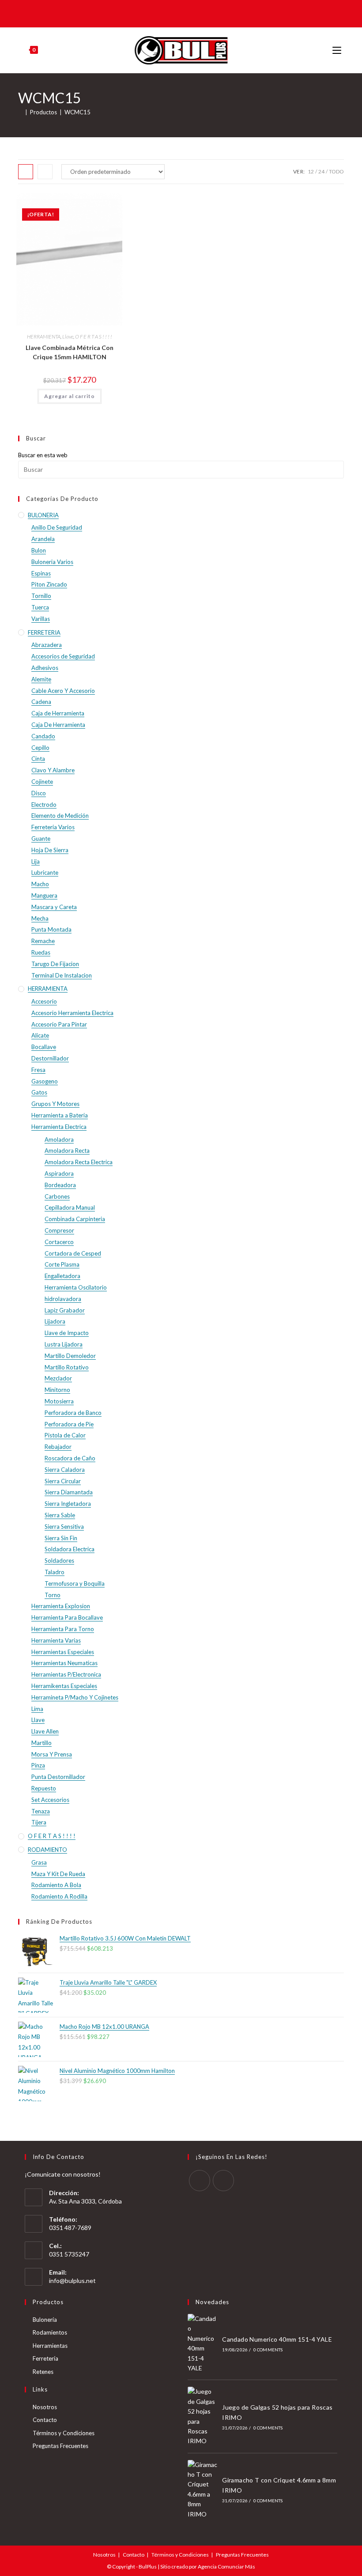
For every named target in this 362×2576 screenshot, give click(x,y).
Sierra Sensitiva (64, 1527)
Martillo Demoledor (70, 1356)
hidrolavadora (63, 1299)
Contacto (45, 2420)
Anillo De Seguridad (57, 527)
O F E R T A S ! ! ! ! (94, 337)
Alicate (40, 1035)
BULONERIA (43, 515)
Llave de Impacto (67, 1333)
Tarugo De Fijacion (55, 964)
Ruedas (41, 952)
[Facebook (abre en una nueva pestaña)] (174, 13)
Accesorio (44, 1001)
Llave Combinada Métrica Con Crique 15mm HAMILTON (70, 352)
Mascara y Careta (54, 907)
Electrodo (44, 805)
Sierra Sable (60, 1515)
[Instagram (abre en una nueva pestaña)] (187, 13)
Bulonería (45, 2320)
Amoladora (59, 1139)
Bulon (39, 550)
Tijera (39, 1822)
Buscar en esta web (43, 455)
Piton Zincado (49, 584)
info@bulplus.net (72, 2281)
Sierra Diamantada (69, 1492)
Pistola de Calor (65, 1435)
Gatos (39, 1092)
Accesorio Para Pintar (59, 1024)
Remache (43, 941)
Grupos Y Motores (55, 1104)
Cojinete (42, 782)
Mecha (40, 918)
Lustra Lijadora (64, 1344)
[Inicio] (20, 112)
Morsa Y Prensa (52, 1754)
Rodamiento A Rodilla (59, 1896)
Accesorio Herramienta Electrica (72, 1013)
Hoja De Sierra (50, 850)
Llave (68, 337)
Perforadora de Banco (73, 1413)
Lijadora (55, 1321)
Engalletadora (62, 1276)
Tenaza (41, 1811)
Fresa (38, 1070)
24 (321, 171)
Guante (41, 839)
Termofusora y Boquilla (75, 1583)
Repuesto (44, 1788)
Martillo (41, 1743)
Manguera (44, 895)
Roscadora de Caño (70, 1458)
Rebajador (58, 1447)
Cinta (38, 759)
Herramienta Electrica (59, 1127)
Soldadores (59, 1561)
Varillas (41, 619)
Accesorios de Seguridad (63, 656)
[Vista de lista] (45, 172)
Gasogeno (45, 1081)
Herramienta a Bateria (60, 1115)
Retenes (43, 2372)
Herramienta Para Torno (63, 1629)
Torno (53, 1595)
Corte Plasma (62, 1264)
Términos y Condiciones (64, 2433)
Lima (37, 1709)
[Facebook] (200, 2181)
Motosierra (59, 1401)
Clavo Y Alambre (53, 770)
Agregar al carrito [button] (70, 396)
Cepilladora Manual (70, 1207)
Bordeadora (60, 1185)
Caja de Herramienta (58, 713)
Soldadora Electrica (70, 1549)
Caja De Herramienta (58, 725)
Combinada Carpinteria (75, 1219)
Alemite (41, 679)
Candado (43, 736)
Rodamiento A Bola (56, 1885)
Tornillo (41, 596)
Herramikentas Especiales (64, 1686)
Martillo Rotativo (67, 1367)
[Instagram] (223, 2181)
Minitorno (57, 1390)
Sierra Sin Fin (61, 1538)
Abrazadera (47, 645)
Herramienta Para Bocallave (67, 1617)
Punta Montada (51, 929)
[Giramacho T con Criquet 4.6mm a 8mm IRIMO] (203, 2490)
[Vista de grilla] (26, 172)
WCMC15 (77, 112)
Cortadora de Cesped (73, 1253)
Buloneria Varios (52, 562)
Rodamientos (50, 2332)
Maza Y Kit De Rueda (58, 1874)
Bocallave (44, 1047)
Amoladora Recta (67, 1151)
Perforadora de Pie (69, 1424)
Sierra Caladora (65, 1470)
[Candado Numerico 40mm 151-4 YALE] (203, 2343)
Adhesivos (45, 668)
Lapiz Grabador (65, 1310)
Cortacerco (59, 1242)
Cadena (41, 702)
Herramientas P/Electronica (66, 1674)
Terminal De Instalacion (62, 975)
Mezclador (58, 1378)
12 (311, 171)
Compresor (59, 1230)
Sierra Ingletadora (68, 1504)
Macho (40, 884)
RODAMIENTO (47, 1850)
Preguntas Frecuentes (60, 2446)
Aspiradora (59, 1173)
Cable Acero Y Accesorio (63, 691)
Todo (336, 171)
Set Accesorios (50, 1800)
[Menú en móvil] (338, 50)
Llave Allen (45, 1731)
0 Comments (268, 2350)
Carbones (57, 1196)
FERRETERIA (44, 632)
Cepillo (40, 748)
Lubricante (45, 872)
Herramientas (50, 2346)
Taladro (55, 1572)
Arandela (43, 539)
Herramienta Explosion (61, 1606)
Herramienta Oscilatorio (76, 1287)
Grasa (39, 1862)
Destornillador (50, 1058)
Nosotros (45, 2407)
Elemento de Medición (60, 816)
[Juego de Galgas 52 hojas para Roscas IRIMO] (203, 2416)
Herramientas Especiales (63, 1652)
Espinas (41, 573)
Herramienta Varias (56, 1640)
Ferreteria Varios (53, 827)
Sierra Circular (63, 1481)
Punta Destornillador (58, 1777)
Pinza (38, 1765)
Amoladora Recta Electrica (79, 1162)
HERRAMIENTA (44, 337)
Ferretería (45, 2358)
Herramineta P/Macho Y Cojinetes (75, 1697)
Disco (39, 793)
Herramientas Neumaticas (64, 1663)
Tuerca (40, 607)
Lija (36, 861)
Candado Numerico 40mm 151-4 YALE (277, 2339)
